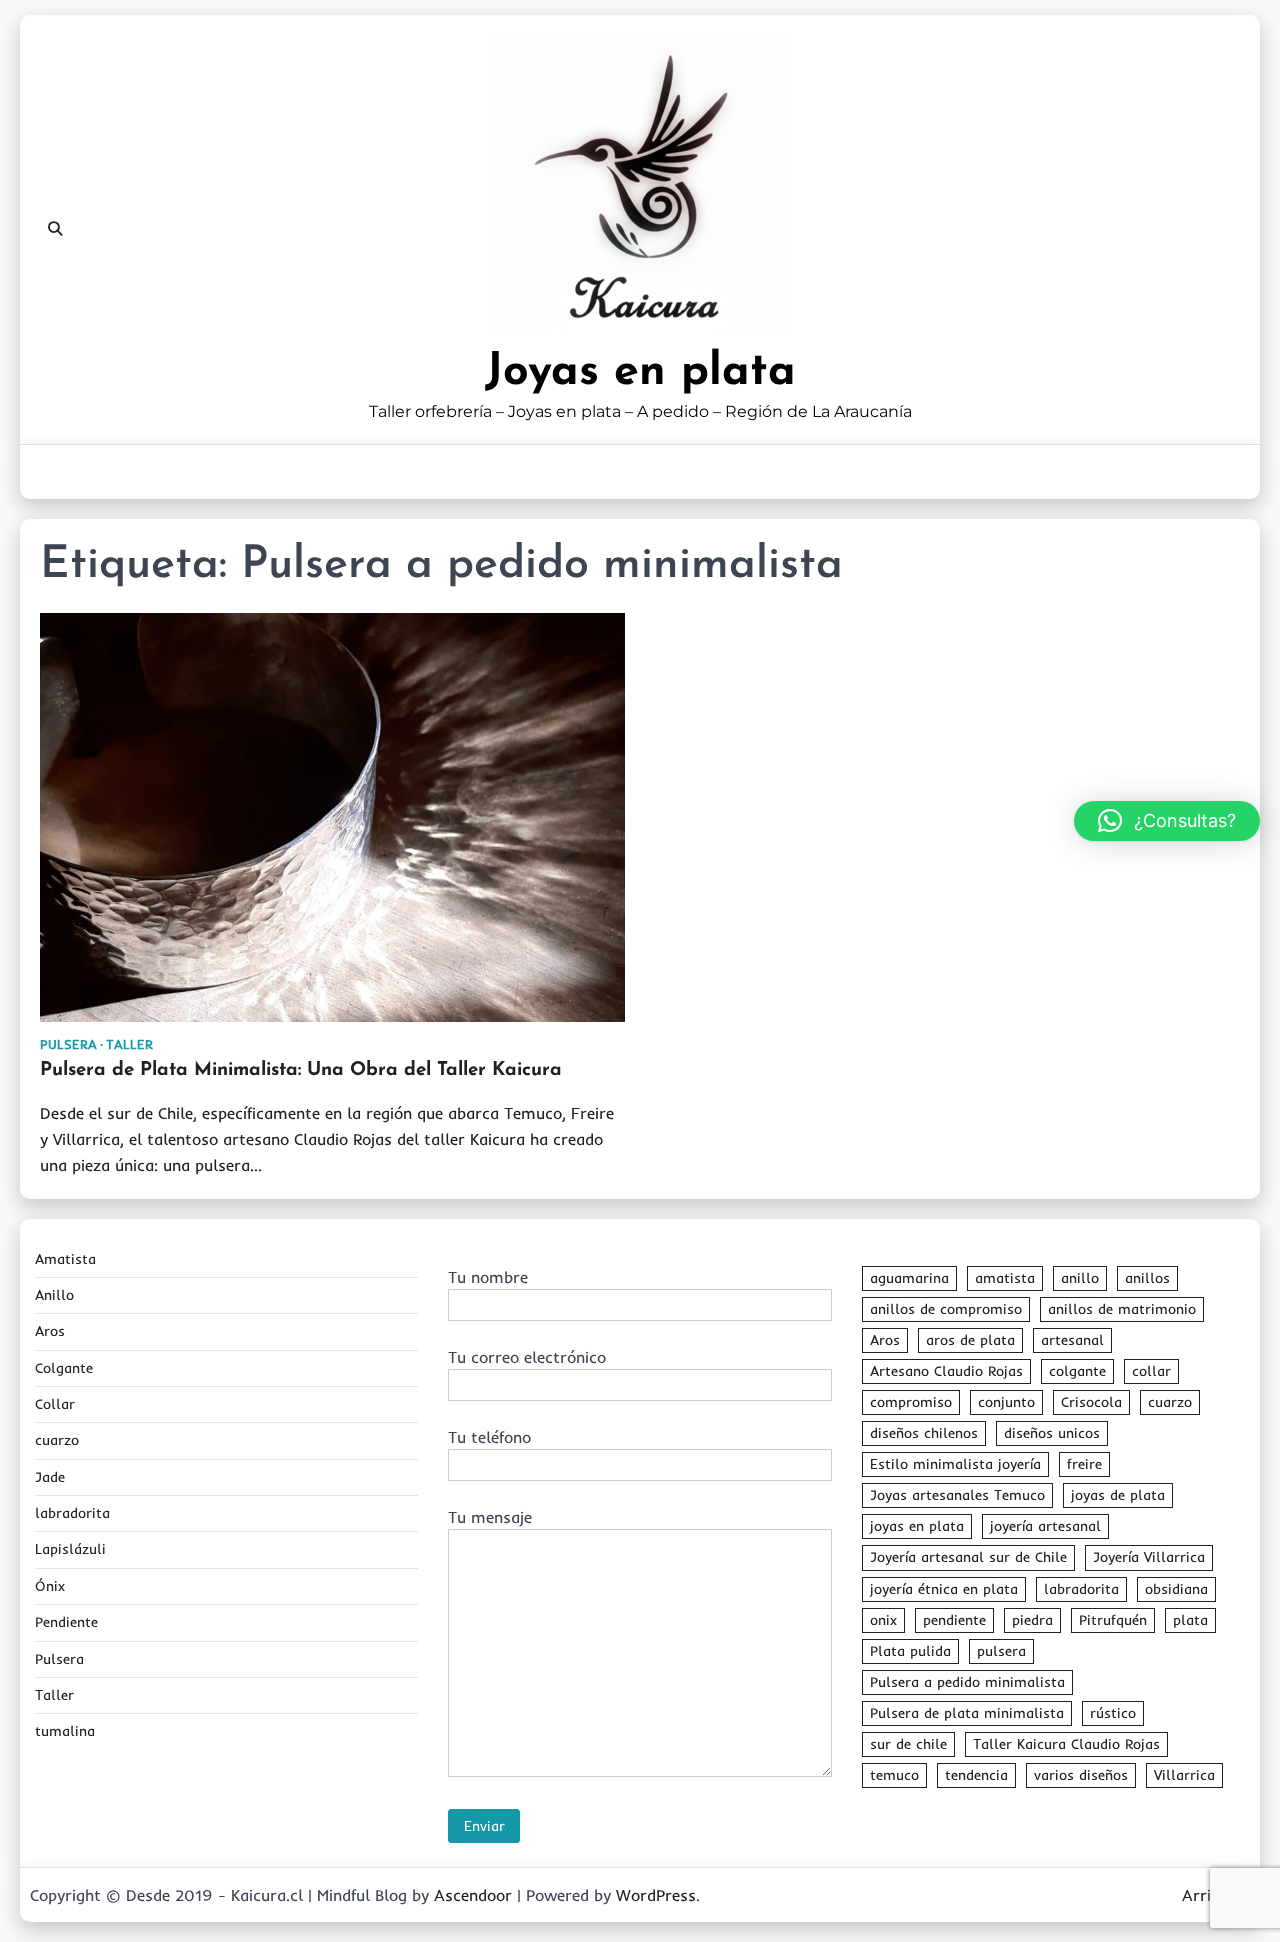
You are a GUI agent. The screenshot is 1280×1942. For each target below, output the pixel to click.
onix (883, 1620)
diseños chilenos (924, 1433)
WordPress (656, 1895)
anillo (1080, 1278)
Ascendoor (473, 1895)
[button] (1167, 821)
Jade (50, 1477)
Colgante (64, 1368)
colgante (1077, 1371)
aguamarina (909, 1278)
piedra (1032, 1620)
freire (1084, 1464)
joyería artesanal (1045, 1526)
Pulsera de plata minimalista (967, 1713)
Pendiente (66, 1622)
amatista (1005, 1278)
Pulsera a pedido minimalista (967, 1682)
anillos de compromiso (946, 1309)
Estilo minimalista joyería (955, 1464)
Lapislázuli (70, 1549)
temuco (894, 1775)
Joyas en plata (640, 372)
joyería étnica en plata (944, 1589)
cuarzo (57, 1440)
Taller (129, 1044)
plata (1190, 1620)
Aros (50, 1331)
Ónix (50, 1586)
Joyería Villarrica (1149, 1557)
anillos (1147, 1278)
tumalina (65, 1731)
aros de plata (970, 1340)
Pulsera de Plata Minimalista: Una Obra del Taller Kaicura (301, 1070)
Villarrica (1184, 1775)
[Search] (55, 229)
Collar (55, 1404)
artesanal (1072, 1340)
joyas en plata (917, 1526)
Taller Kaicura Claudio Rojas (1066, 1744)
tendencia (976, 1775)
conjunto (1006, 1402)
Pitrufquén (1113, 1620)
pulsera (1001, 1651)
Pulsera (68, 1044)
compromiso (911, 1402)
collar (1151, 1371)
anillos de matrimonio (1122, 1309)
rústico (1113, 1713)
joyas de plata (1118, 1495)
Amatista (65, 1259)
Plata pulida (910, 1651)
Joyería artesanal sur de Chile (968, 1557)
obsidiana (1176, 1589)
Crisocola (1091, 1402)
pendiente (954, 1620)
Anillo (54, 1295)
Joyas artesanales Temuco (957, 1495)
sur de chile (908, 1744)
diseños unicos (1052, 1433)
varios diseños (1081, 1775)
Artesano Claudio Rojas (946, 1371)
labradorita (72, 1513)
